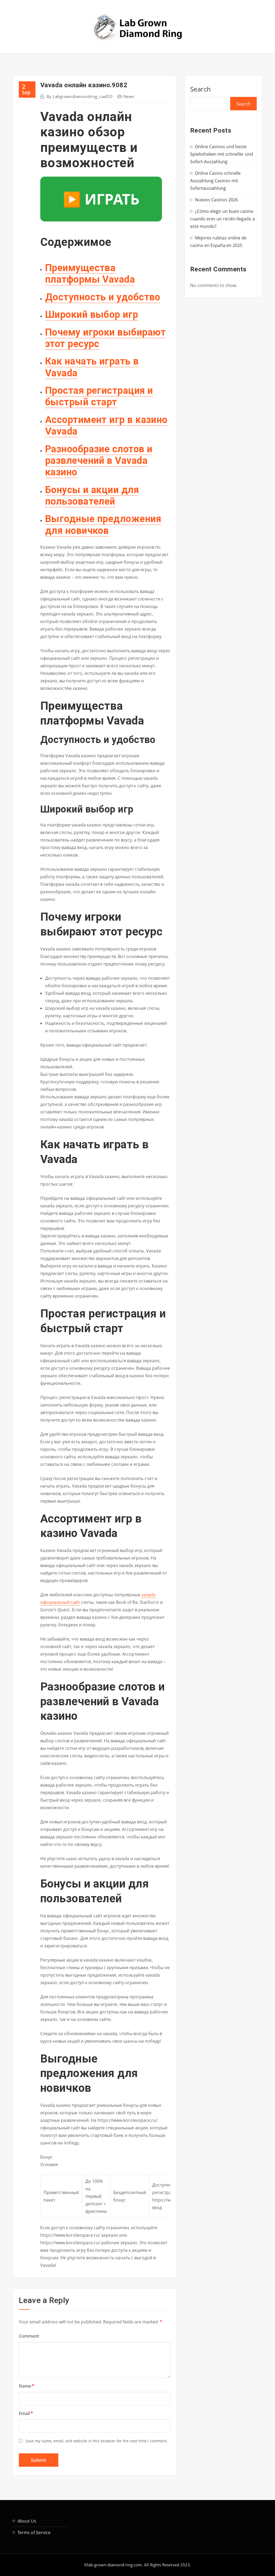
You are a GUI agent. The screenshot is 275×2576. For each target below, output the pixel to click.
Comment (29, 2336)
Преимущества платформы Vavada (90, 274)
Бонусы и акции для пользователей (92, 496)
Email (26, 2413)
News (129, 96)
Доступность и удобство (103, 297)
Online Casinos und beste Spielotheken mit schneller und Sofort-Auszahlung (222, 154)
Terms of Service (34, 2533)
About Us (27, 2521)
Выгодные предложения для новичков (103, 525)
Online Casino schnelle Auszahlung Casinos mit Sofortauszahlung (215, 181)
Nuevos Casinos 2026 (216, 200)
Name (27, 2386)
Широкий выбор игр (92, 315)
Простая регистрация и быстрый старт (99, 396)
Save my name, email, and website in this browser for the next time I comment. (97, 2441)
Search (201, 89)
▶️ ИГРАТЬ (101, 199)
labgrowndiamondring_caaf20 (79, 96)
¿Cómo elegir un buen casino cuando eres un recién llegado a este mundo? (222, 219)
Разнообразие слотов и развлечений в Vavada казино (99, 461)
